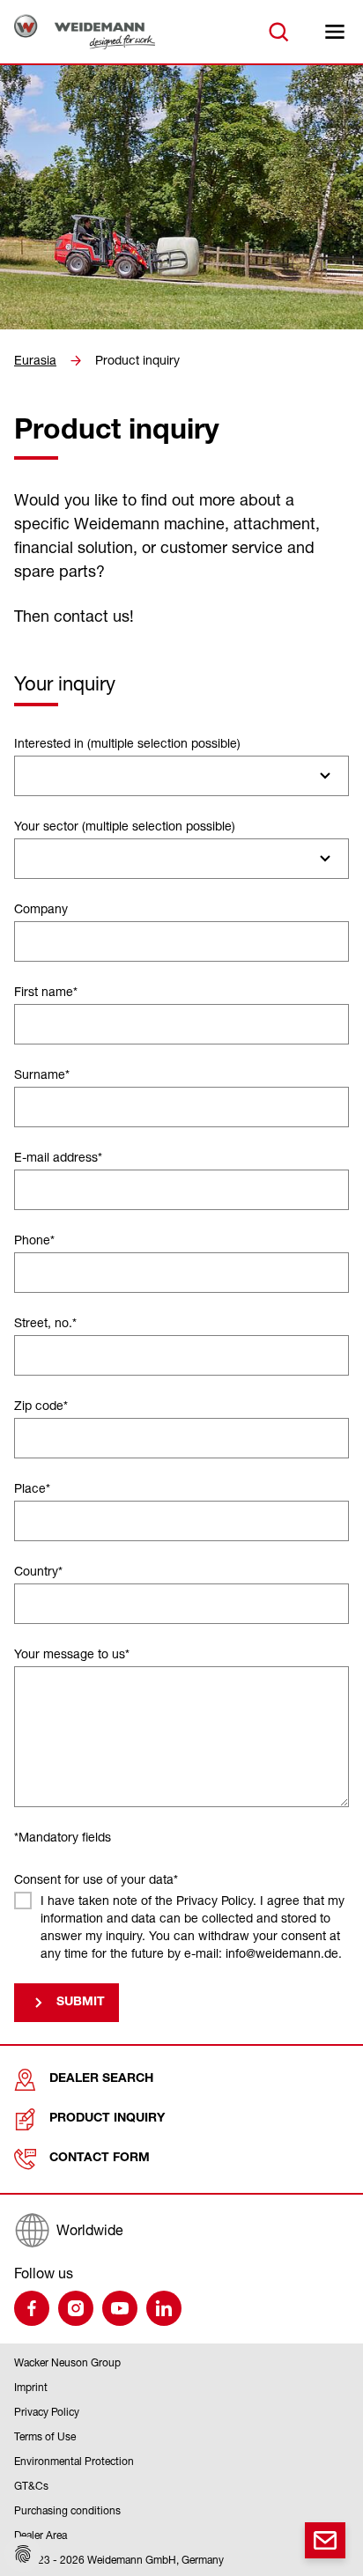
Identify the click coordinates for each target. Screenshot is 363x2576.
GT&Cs (31, 2486)
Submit (81, 2003)
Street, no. (45, 1322)
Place (32, 1488)
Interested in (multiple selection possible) (127, 743)
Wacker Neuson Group (67, 2362)
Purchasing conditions (67, 2510)
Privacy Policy (47, 2412)
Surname (42, 1074)
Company (41, 908)
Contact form (100, 2159)
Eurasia (35, 360)
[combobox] (181, 776)
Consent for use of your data (96, 1879)
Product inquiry (137, 360)
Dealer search (101, 2079)
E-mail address (58, 1157)
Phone (34, 1240)
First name (46, 991)
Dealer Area (41, 2535)
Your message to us (72, 1653)
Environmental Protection (74, 2461)
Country (38, 1571)
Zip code (41, 1405)
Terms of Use (45, 2436)
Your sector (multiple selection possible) (125, 826)
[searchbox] (29, 776)
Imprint (31, 2387)
